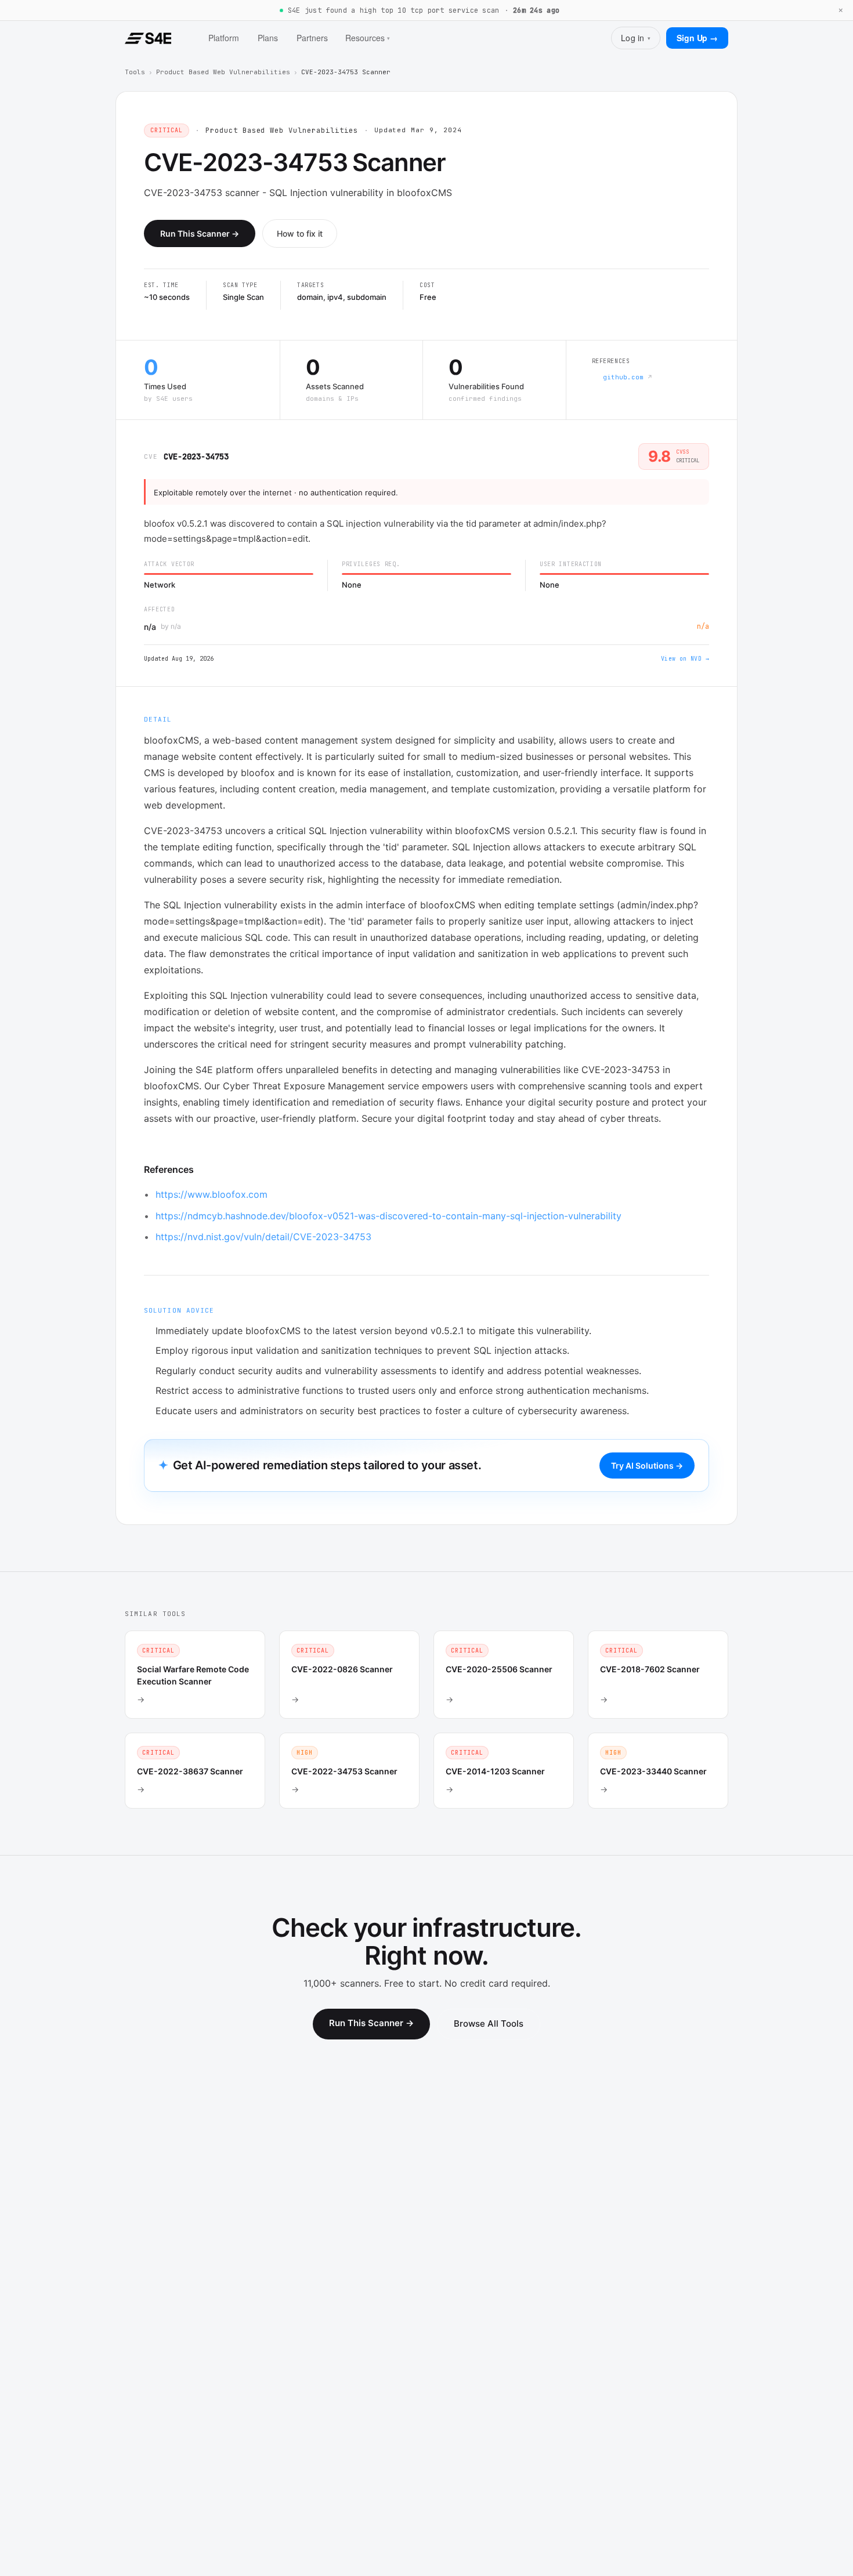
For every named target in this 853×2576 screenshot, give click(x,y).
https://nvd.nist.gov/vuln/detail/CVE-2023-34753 (263, 1237)
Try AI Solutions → (647, 1465)
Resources (368, 38)
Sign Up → (697, 38)
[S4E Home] (148, 38)
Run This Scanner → (200, 233)
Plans (268, 38)
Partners (312, 38)
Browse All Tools (489, 2024)
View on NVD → (685, 659)
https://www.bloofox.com (212, 1194)
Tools (135, 72)
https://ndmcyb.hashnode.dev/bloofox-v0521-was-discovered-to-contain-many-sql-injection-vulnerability (388, 1216)
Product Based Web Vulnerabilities (223, 72)
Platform (224, 38)
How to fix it (300, 233)
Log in (636, 38)
